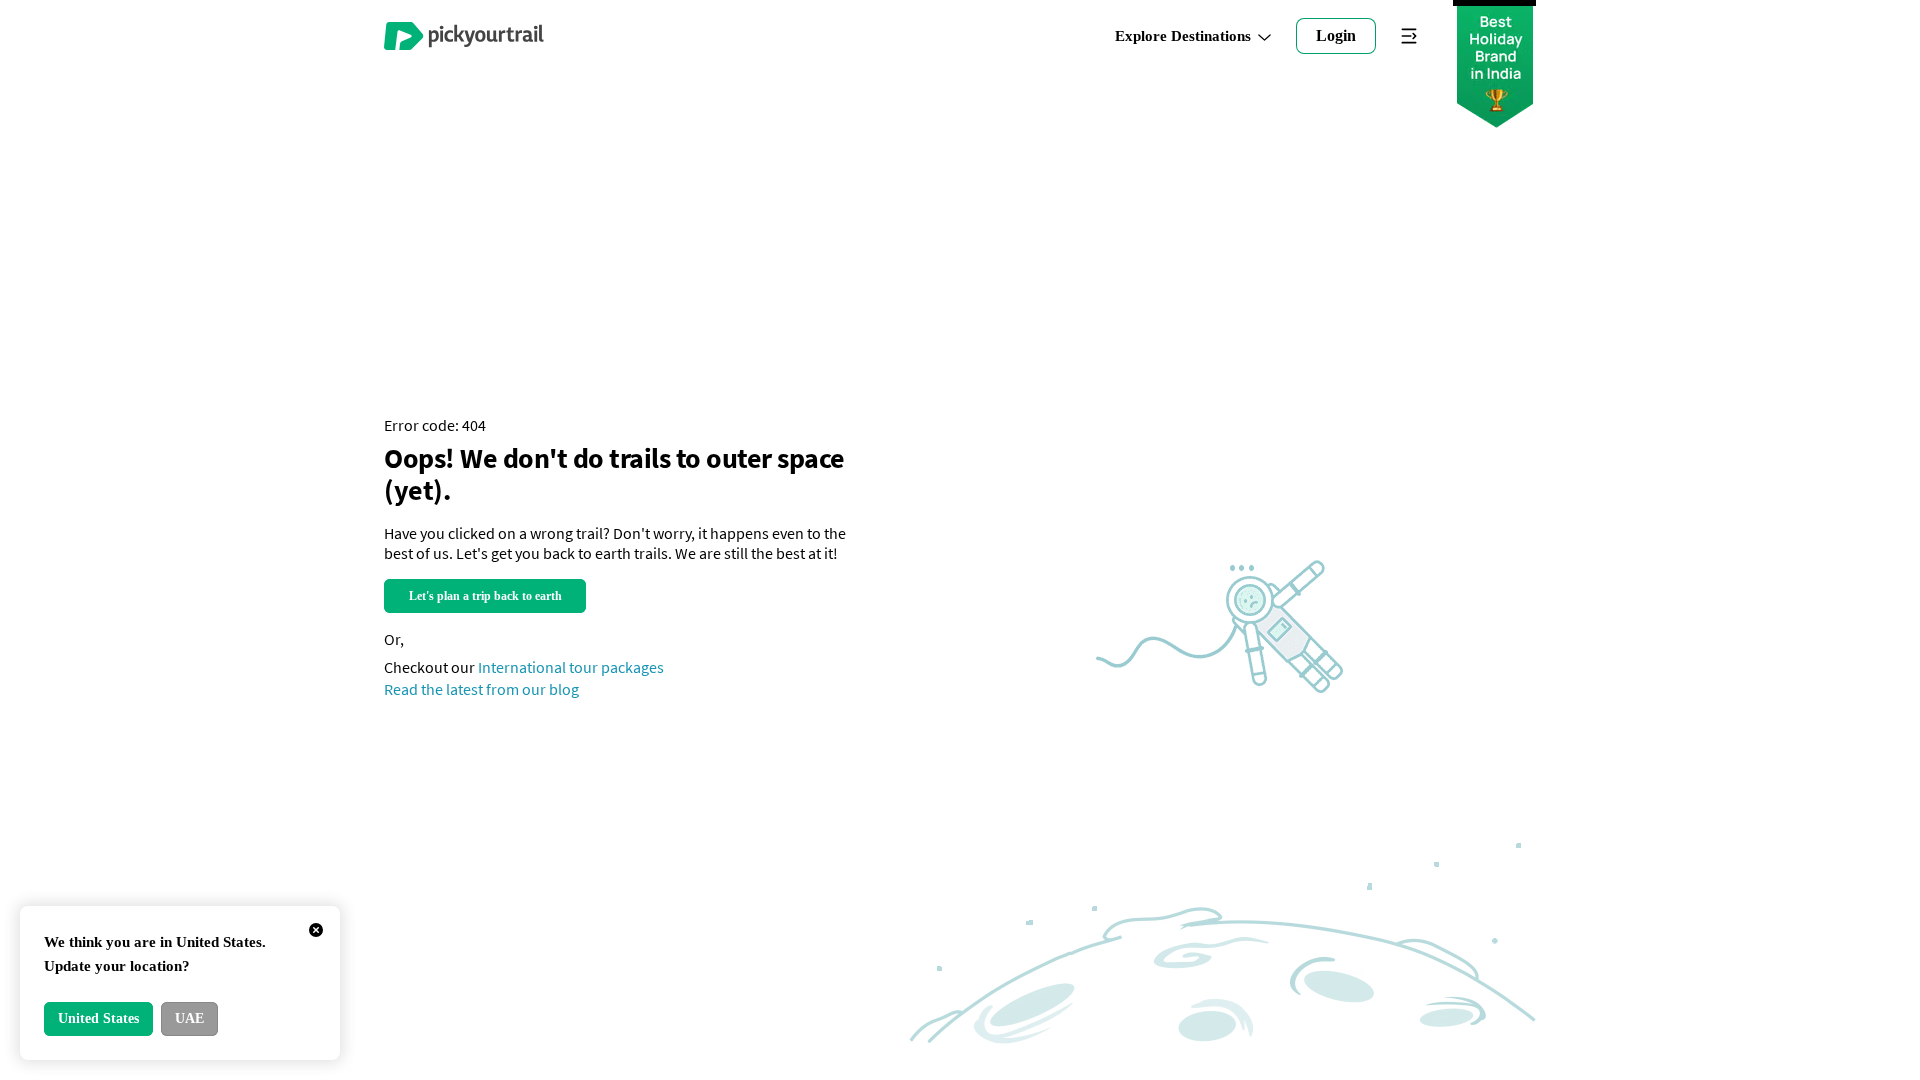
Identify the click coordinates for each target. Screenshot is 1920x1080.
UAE (189, 1018)
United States (98, 1018)
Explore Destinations (1183, 36)
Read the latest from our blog (481, 689)
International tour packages (571, 667)
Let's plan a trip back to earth (485, 596)
